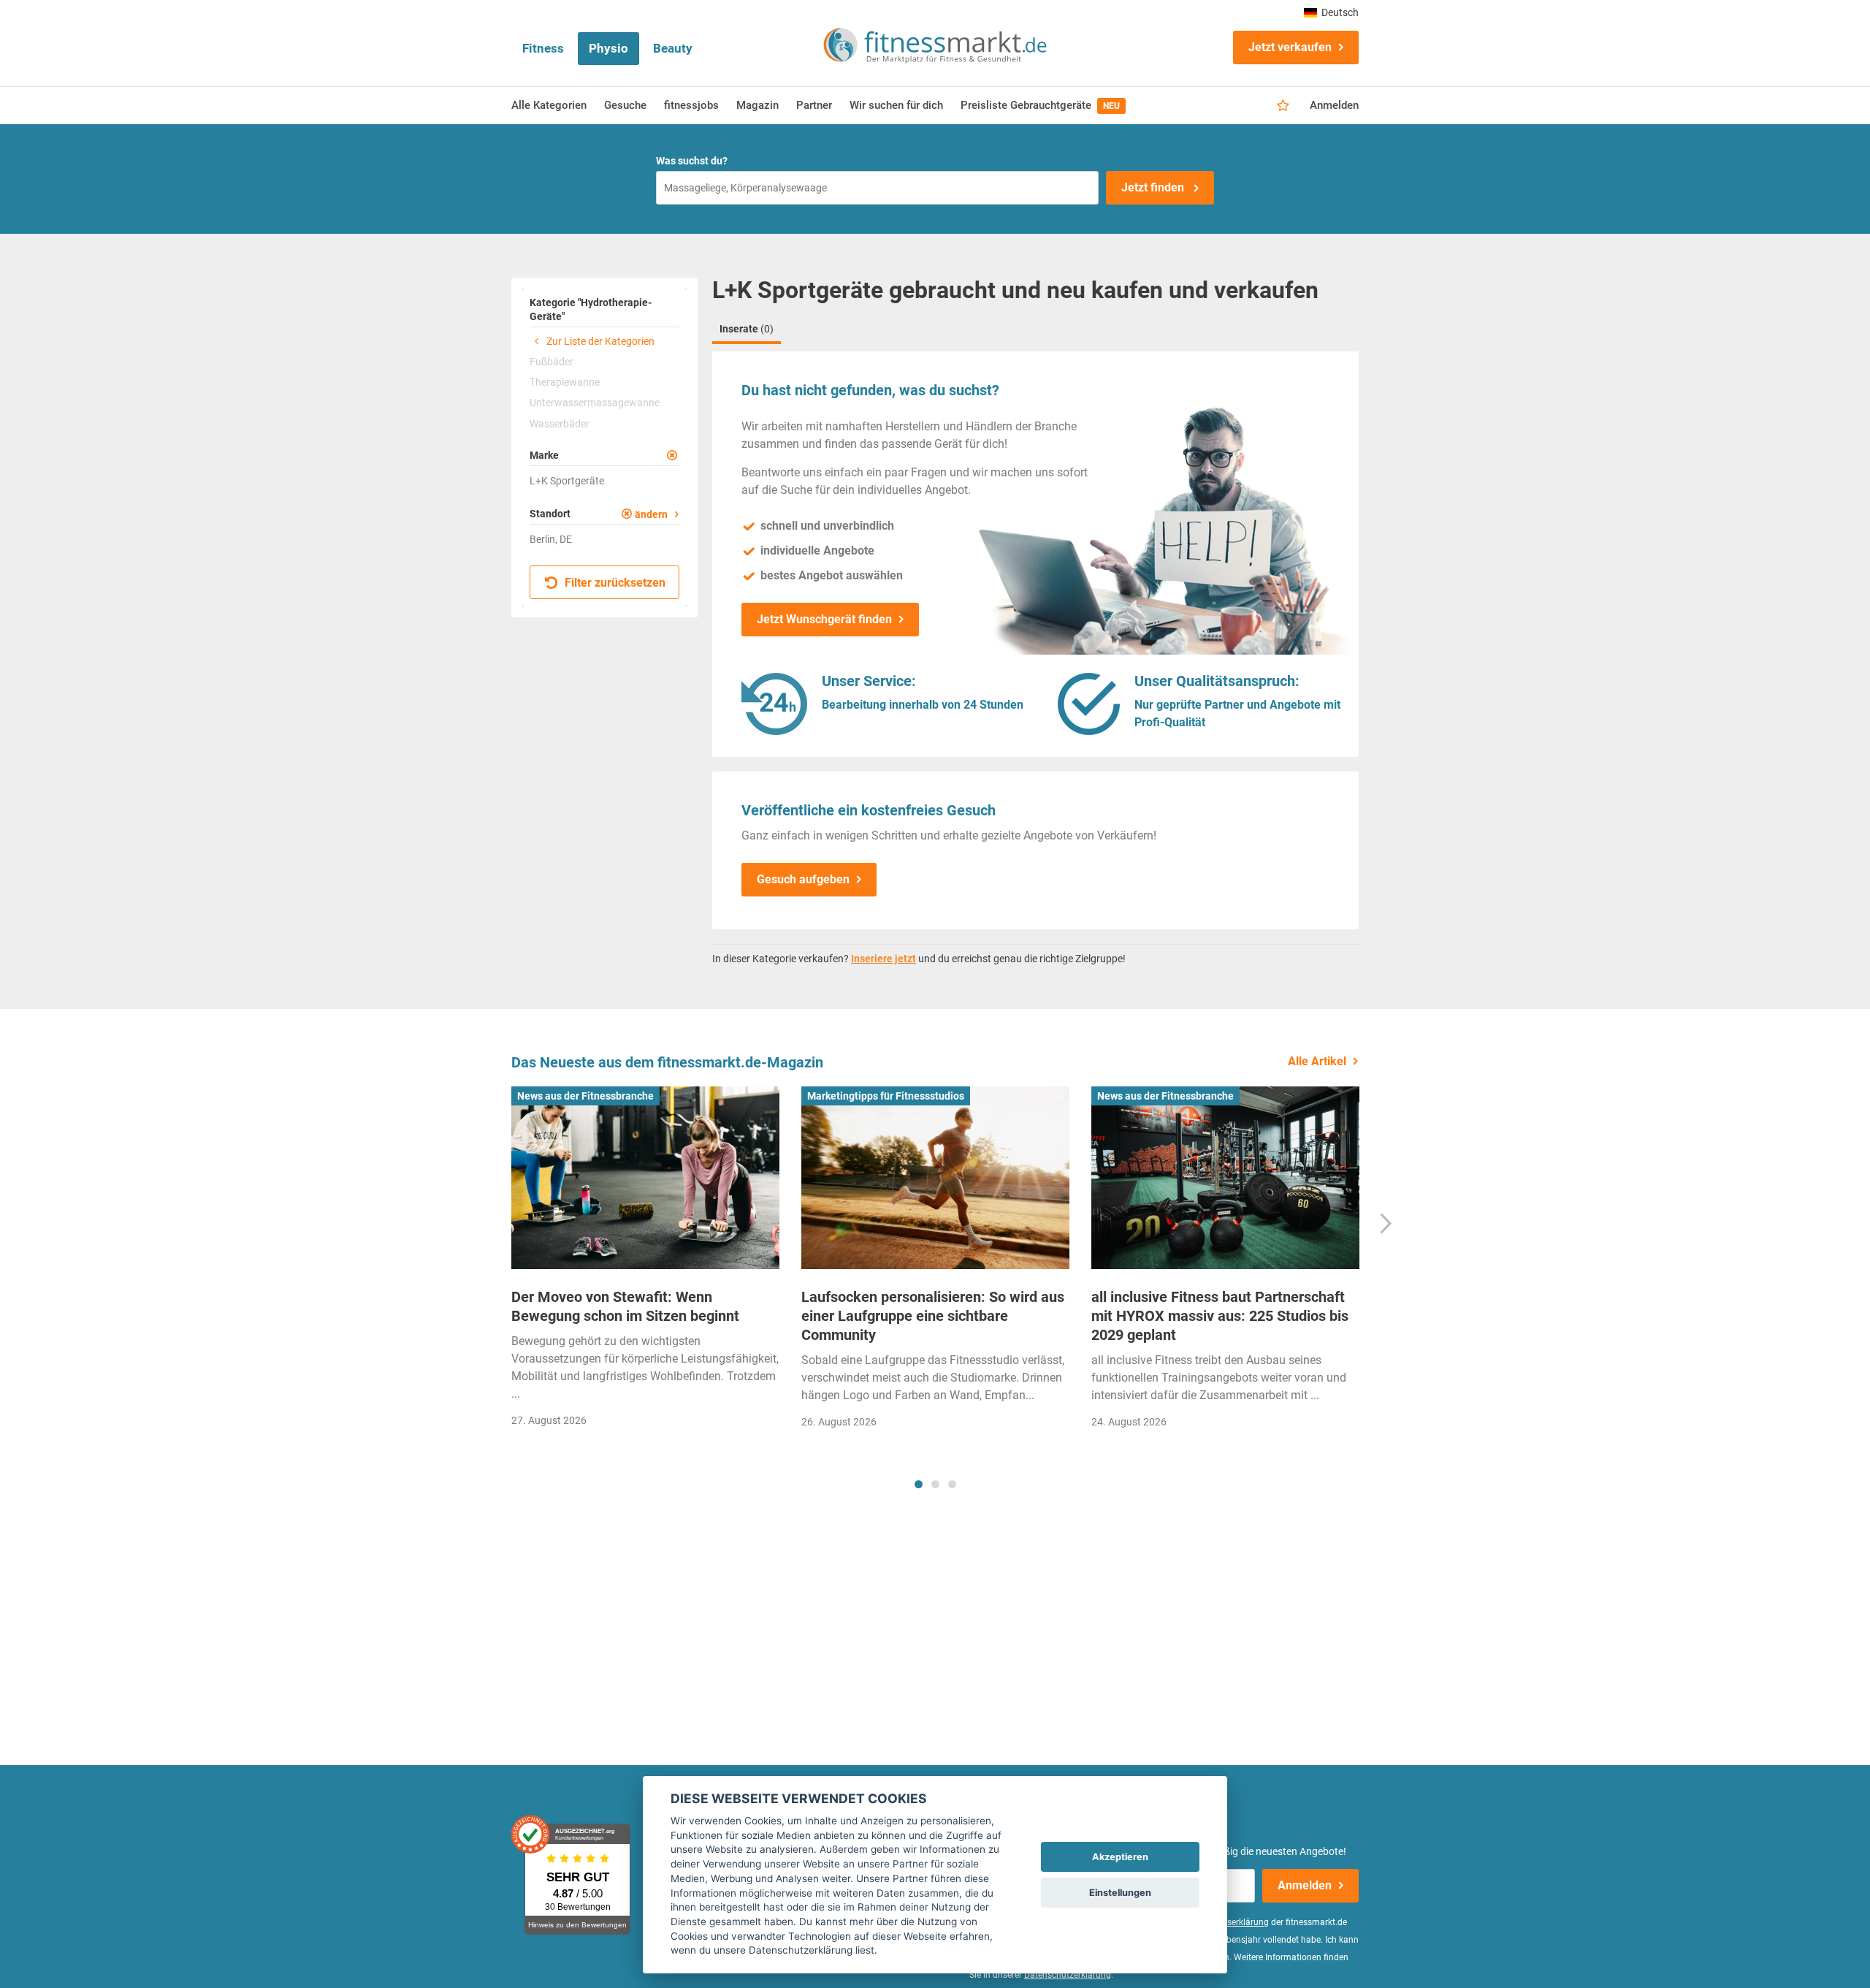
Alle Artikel (1317, 1061)
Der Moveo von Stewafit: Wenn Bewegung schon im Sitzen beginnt (625, 1306)
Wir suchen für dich (896, 105)
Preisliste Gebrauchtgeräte (1040, 105)
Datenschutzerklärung (1068, 1975)
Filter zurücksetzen (614, 583)
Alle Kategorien (549, 105)
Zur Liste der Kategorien (599, 341)
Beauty (673, 48)
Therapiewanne (565, 382)
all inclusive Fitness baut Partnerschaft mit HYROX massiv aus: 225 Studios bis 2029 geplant (1220, 1316)
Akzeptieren (1120, 1857)
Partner (814, 105)
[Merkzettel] (1283, 106)
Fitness (543, 48)
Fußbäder (552, 362)
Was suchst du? (692, 161)
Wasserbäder (560, 424)
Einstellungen (1120, 1893)
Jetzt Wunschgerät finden (824, 619)
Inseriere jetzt (884, 959)
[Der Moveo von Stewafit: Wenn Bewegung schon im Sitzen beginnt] (645, 1178)
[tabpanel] (645, 1261)
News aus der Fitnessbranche (585, 1096)
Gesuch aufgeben (803, 879)
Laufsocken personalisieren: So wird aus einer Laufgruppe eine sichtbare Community (933, 1316)
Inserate (747, 329)
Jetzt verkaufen (1290, 47)
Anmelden (1334, 105)
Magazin (757, 105)
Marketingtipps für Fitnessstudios (886, 1096)
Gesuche (625, 105)
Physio (608, 48)
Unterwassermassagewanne (595, 403)
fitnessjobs (691, 105)
